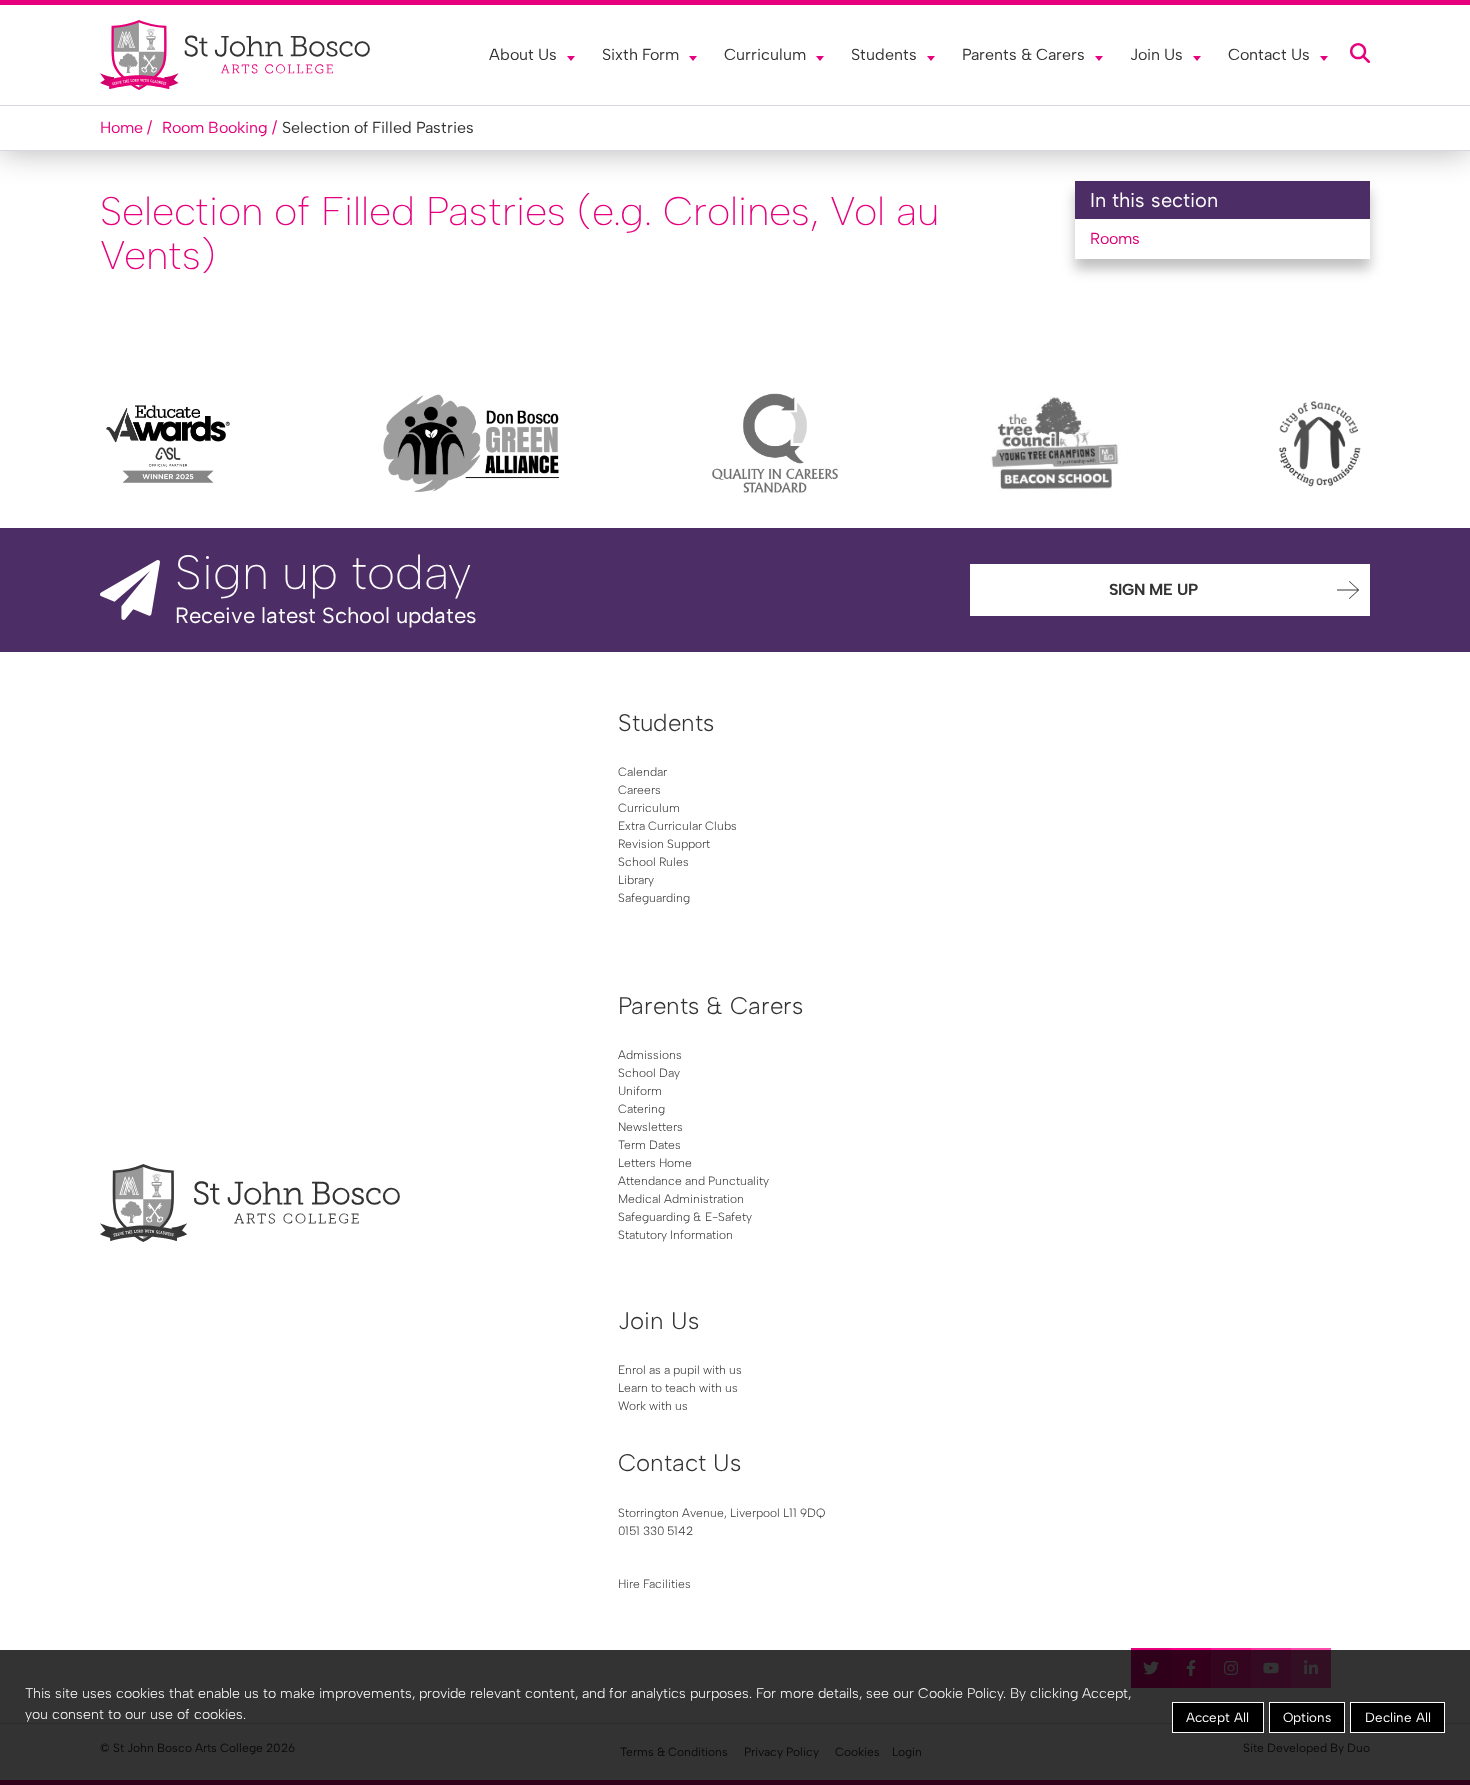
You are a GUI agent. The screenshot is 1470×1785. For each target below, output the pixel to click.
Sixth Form (640, 54)
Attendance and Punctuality (693, 1181)
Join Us (1156, 54)
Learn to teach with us (678, 1388)
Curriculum (765, 54)
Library (636, 880)
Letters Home (655, 1163)
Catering (641, 1109)
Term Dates (649, 1145)
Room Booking (215, 127)
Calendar (642, 772)
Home (121, 127)
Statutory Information (675, 1235)
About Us (523, 54)
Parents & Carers (1023, 54)
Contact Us (1269, 54)
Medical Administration (681, 1199)
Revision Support (664, 844)
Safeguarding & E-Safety (685, 1217)
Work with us (653, 1406)
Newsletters (650, 1127)
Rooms (1115, 238)
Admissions (650, 1055)
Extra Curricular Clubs (677, 826)
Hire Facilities (654, 1584)
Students (884, 54)
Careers (639, 790)
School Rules (653, 862)
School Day (649, 1073)
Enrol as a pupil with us (680, 1370)
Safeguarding (654, 898)
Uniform (640, 1091)
